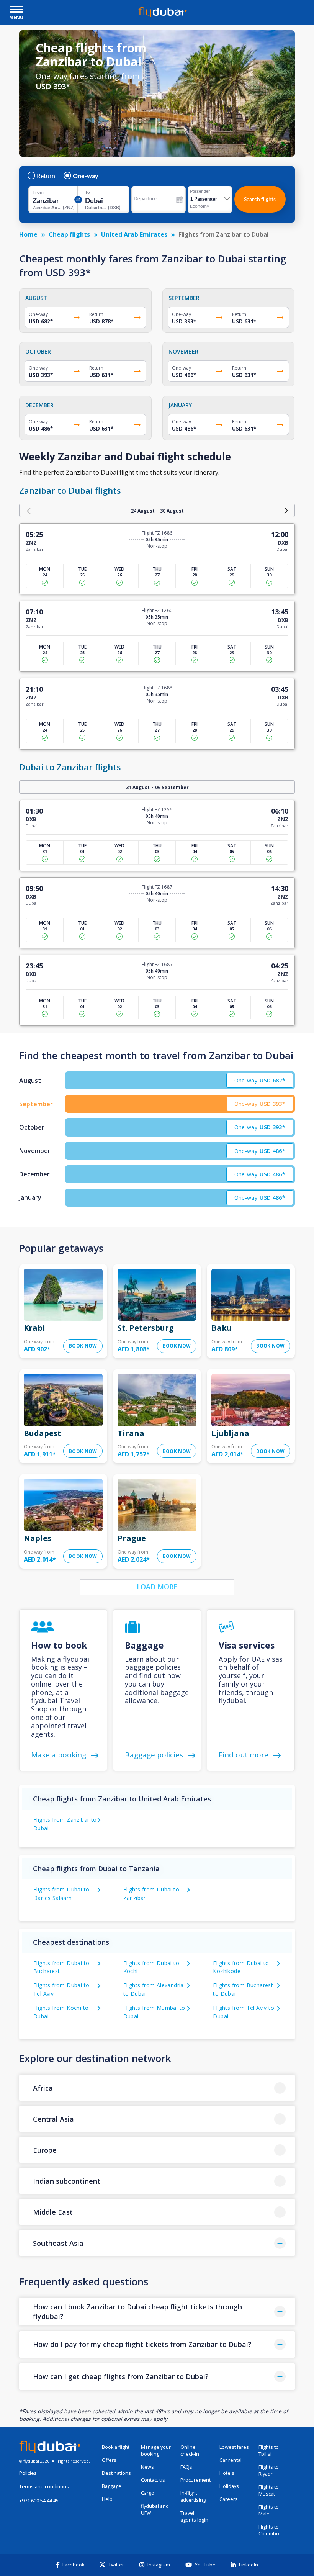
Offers (109, 2460)
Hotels (227, 2473)
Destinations (116, 2473)
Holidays (229, 2486)
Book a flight (116, 2447)
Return (46, 176)
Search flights (260, 199)
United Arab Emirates (134, 234)
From (38, 192)
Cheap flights (69, 234)
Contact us (153, 2480)
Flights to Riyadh (269, 2470)
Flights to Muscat (269, 2490)
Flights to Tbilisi (269, 2451)
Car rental (231, 2460)
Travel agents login (194, 2516)
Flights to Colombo (269, 2530)
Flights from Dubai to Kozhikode (241, 1967)
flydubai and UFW (155, 2510)
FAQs (186, 2467)
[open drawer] (16, 10)
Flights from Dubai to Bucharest (61, 1967)
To (87, 192)
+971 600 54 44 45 (39, 2501)
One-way (86, 176)
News (147, 2467)
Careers (229, 2499)
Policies (28, 2473)
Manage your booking (156, 2451)
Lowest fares (234, 2447)
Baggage (112, 2486)
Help (107, 2499)
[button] (157, 2088)
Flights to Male (269, 2510)
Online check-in (190, 2451)
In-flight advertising (193, 2497)
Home (28, 234)
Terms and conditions (44, 2487)
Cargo (148, 2493)
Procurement (195, 2480)
